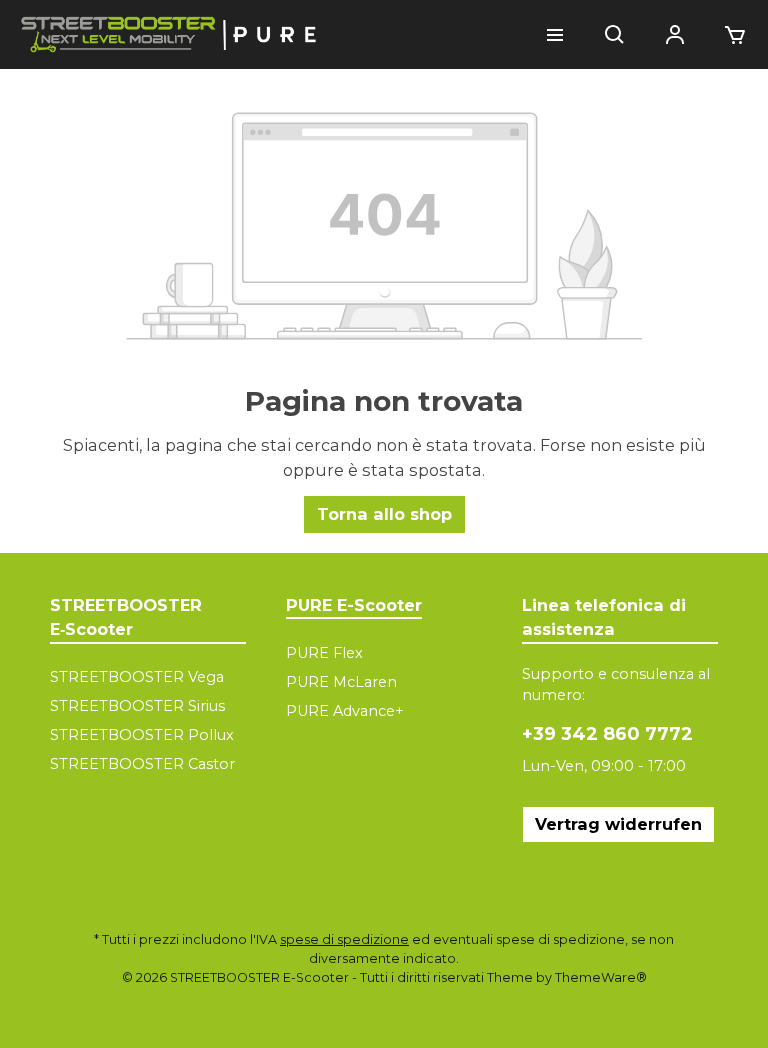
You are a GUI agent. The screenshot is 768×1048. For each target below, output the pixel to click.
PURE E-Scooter (354, 605)
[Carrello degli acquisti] (729, 35)
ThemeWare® (601, 977)
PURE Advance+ (345, 711)
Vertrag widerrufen (618, 824)
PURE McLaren (341, 682)
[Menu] (555, 35)
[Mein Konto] (675, 35)
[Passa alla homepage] (170, 34)
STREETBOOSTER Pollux (142, 735)
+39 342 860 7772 (607, 734)
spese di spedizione (344, 939)
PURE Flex (324, 653)
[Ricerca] (615, 35)
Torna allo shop (384, 514)
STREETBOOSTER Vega (137, 677)
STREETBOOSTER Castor (142, 764)
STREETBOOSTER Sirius (137, 706)
